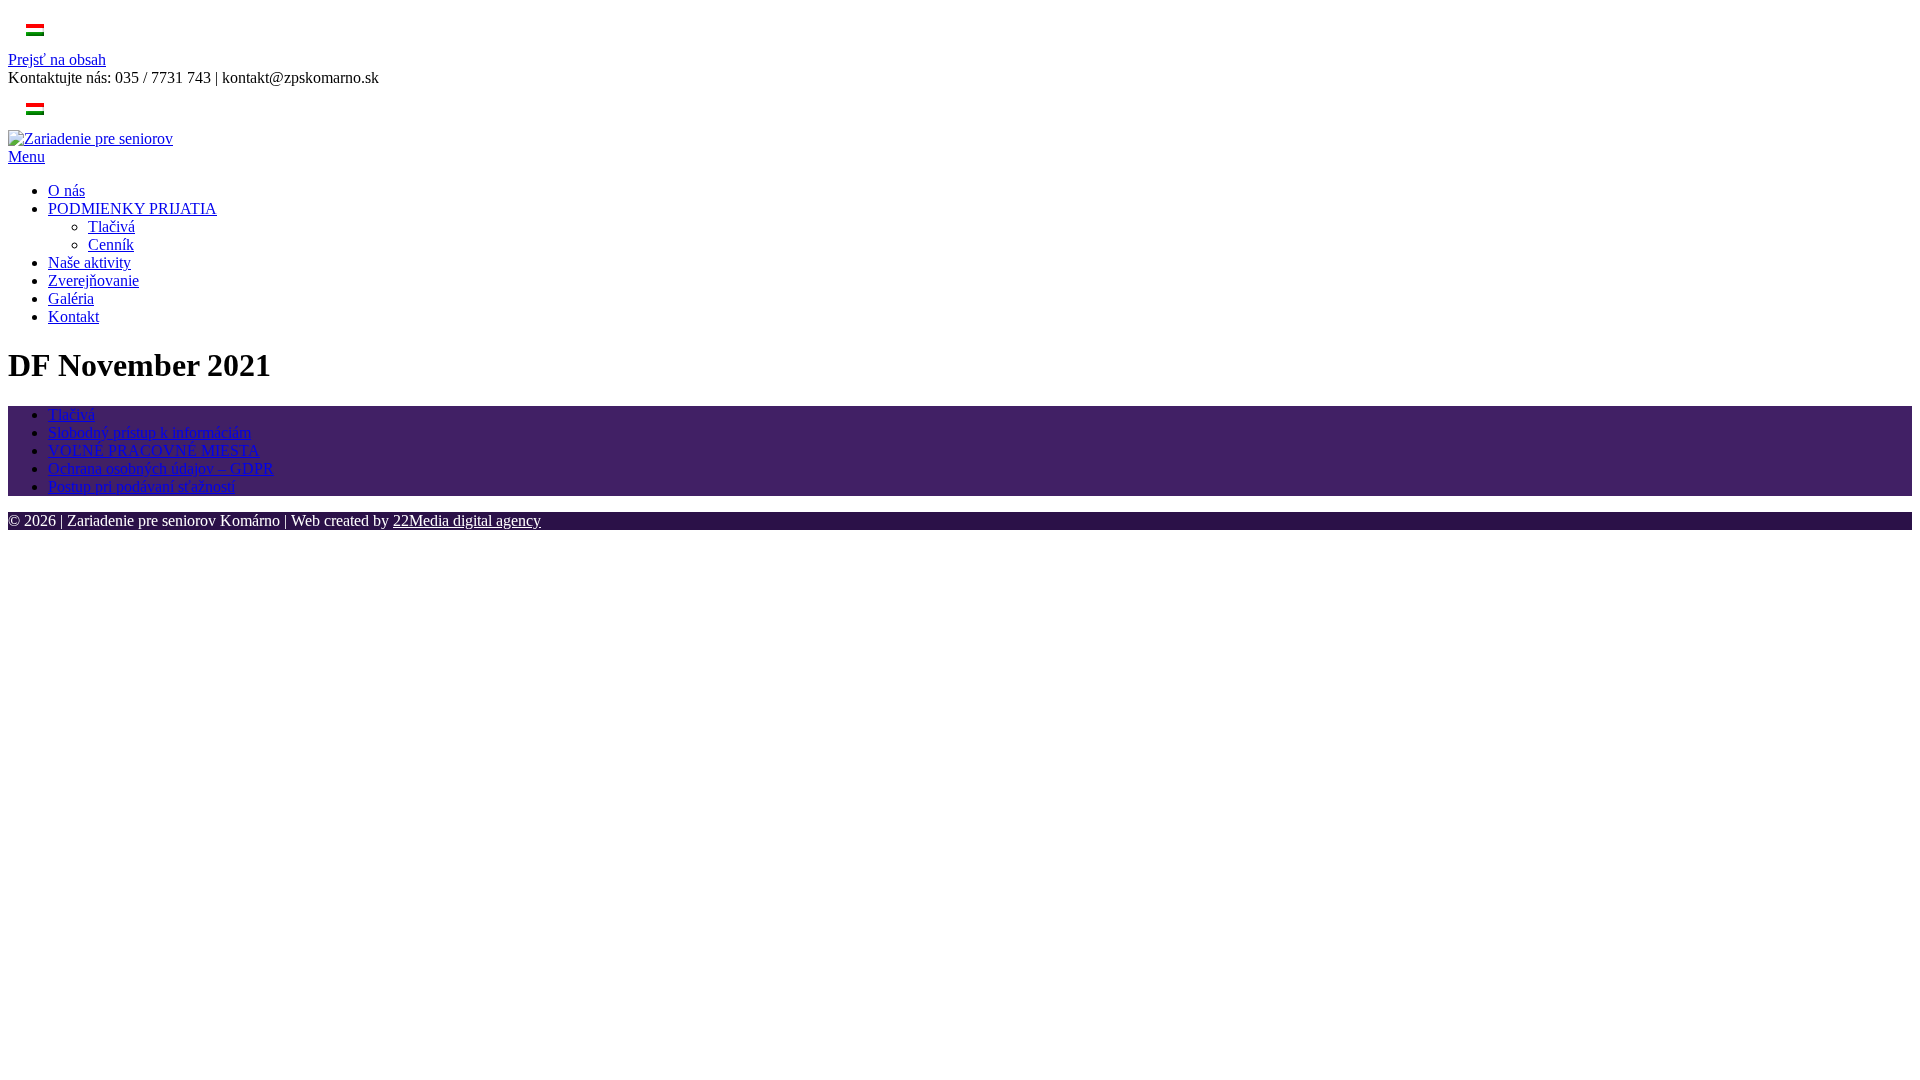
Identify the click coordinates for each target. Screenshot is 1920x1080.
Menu (26, 156)
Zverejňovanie (93, 280)
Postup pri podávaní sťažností (141, 486)
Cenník (111, 244)
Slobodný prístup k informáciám (149, 432)
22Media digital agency (467, 520)
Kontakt (73, 316)
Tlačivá (111, 226)
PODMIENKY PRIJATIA (132, 208)
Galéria (71, 298)
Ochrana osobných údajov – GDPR (161, 468)
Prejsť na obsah (57, 59)
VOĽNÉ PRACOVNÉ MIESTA (154, 450)
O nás (66, 190)
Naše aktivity (89, 262)
